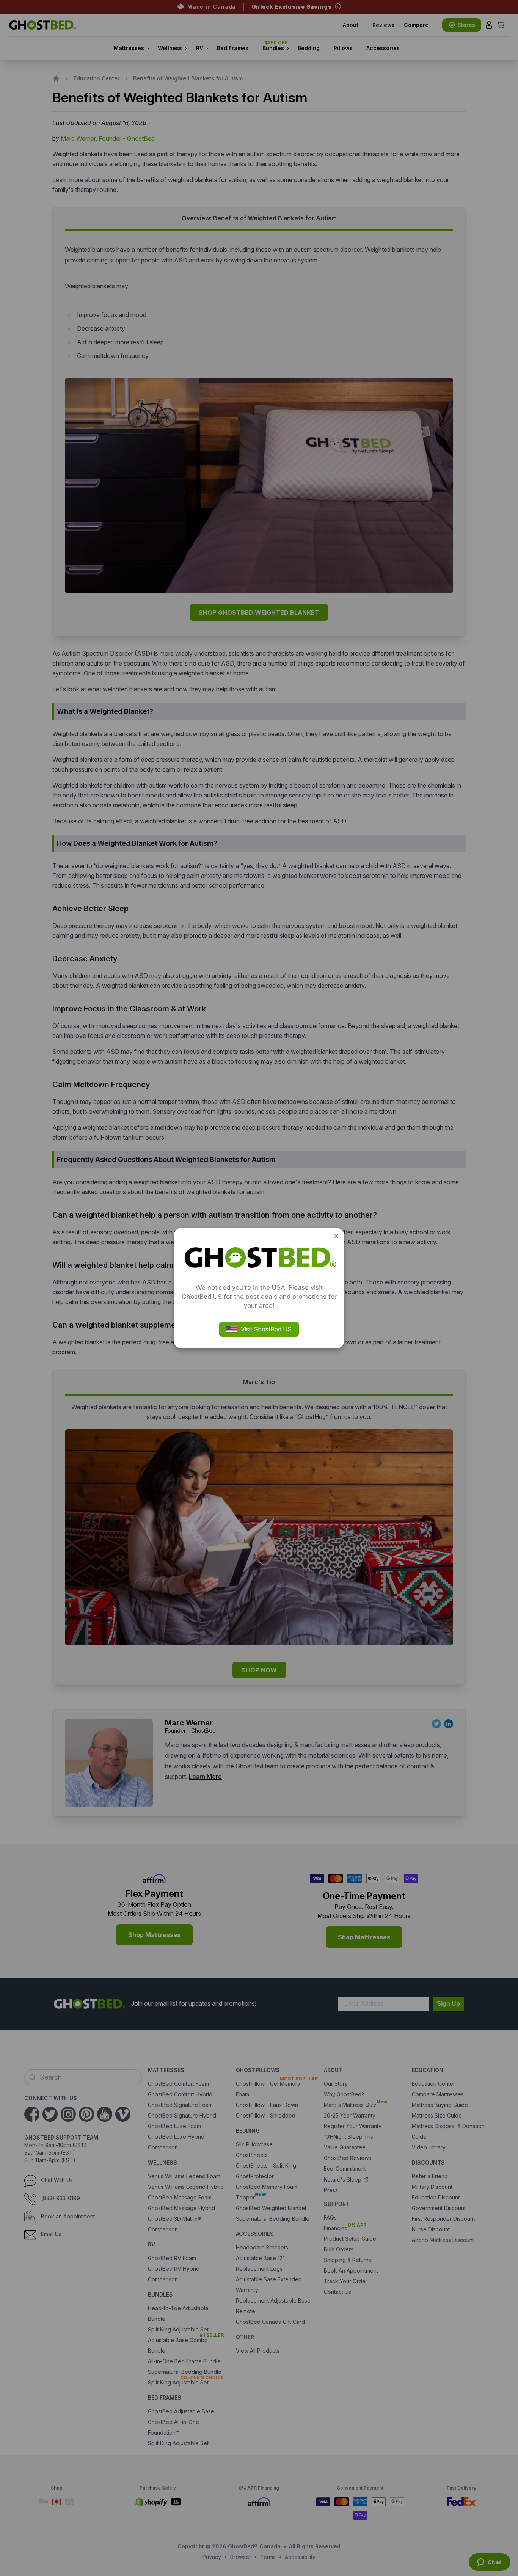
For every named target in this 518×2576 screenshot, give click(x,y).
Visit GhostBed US (266, 1329)
